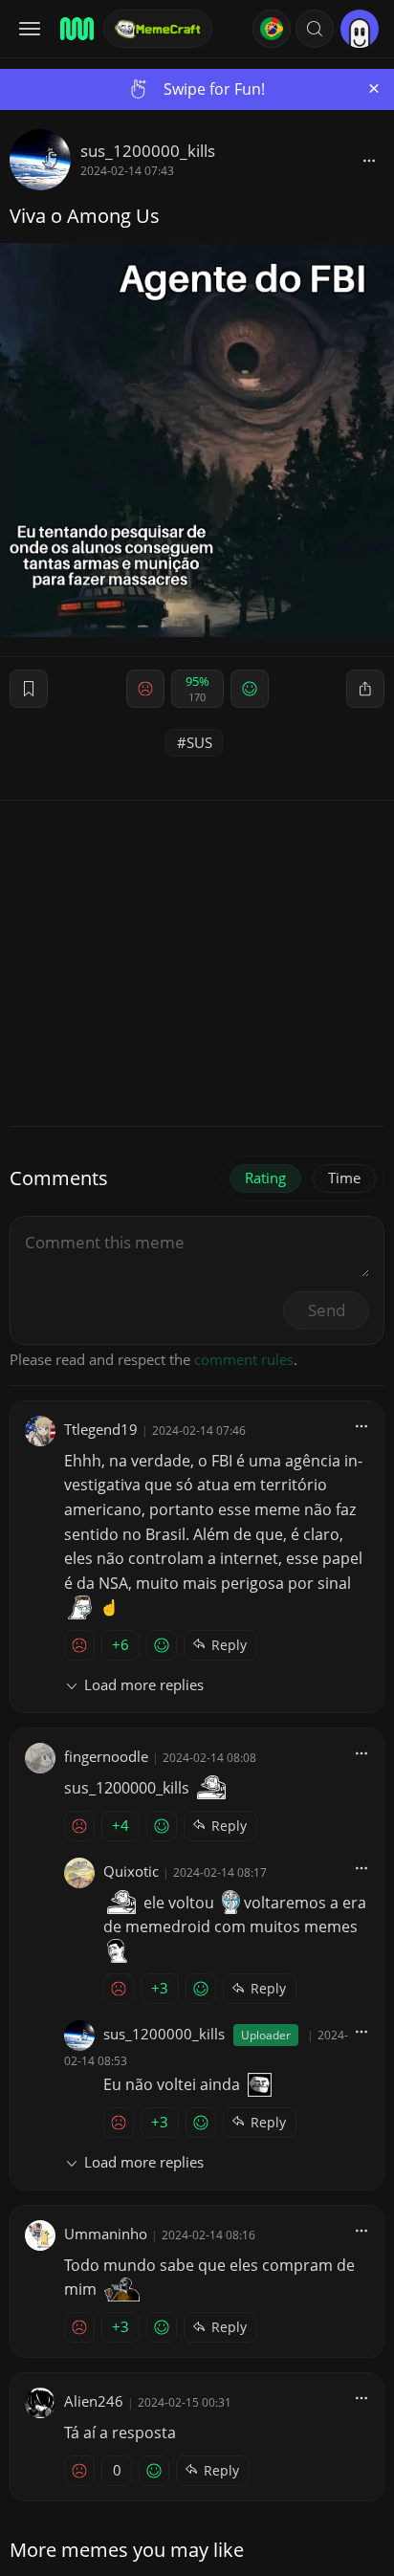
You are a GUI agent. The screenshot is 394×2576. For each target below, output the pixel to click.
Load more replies (144, 1684)
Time (344, 1178)
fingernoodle (106, 1756)
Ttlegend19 (101, 1429)
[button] (315, 29)
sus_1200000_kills (148, 151)
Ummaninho (106, 2234)
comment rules (244, 1359)
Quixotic (131, 1871)
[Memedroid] (76, 29)
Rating (265, 1178)
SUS (199, 742)
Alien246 (94, 2401)
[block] (369, 160)
